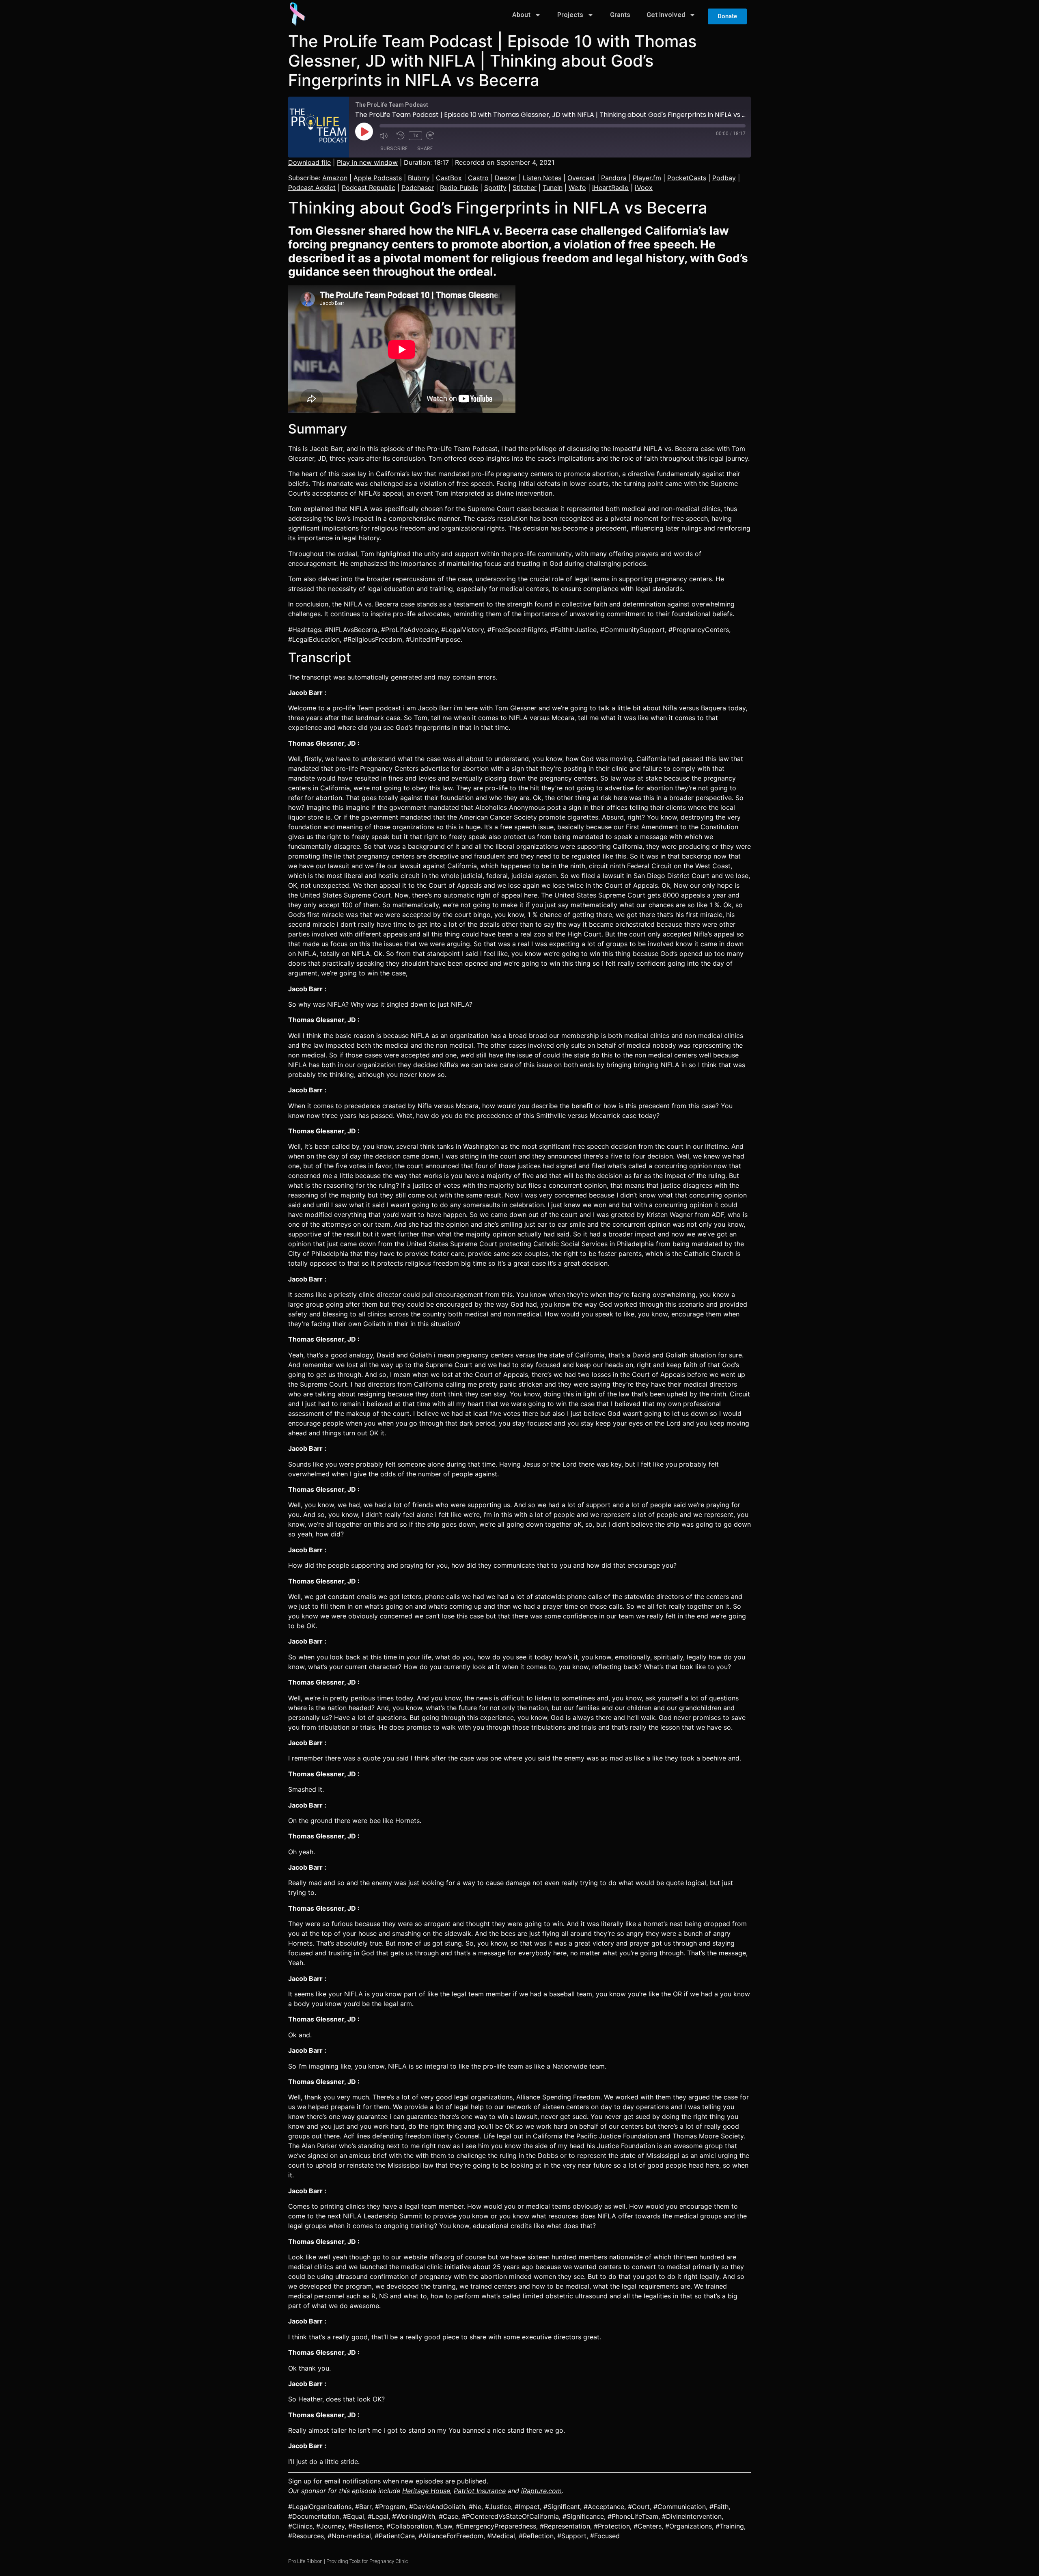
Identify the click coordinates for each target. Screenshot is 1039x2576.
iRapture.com (541, 2491)
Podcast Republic (369, 188)
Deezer (506, 178)
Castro (478, 178)
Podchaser (418, 188)
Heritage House (426, 2491)
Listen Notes (542, 178)
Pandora (614, 178)
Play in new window (367, 162)
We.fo (577, 188)
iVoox (644, 188)
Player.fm (647, 178)
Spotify (495, 188)
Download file (309, 162)
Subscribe (394, 148)
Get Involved (666, 15)
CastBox (449, 178)
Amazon (335, 178)
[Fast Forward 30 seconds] (433, 136)
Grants (620, 15)
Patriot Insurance (480, 2491)
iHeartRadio (610, 188)
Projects (570, 15)
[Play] (364, 132)
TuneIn (553, 188)
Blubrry (419, 178)
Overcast (581, 178)
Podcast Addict (312, 188)
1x (415, 136)
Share (425, 148)
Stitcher (525, 188)
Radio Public (459, 188)
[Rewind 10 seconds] (401, 136)
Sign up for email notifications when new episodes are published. (388, 2481)
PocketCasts (687, 178)
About (521, 15)
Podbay (724, 178)
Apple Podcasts (378, 178)
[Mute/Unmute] (386, 136)
